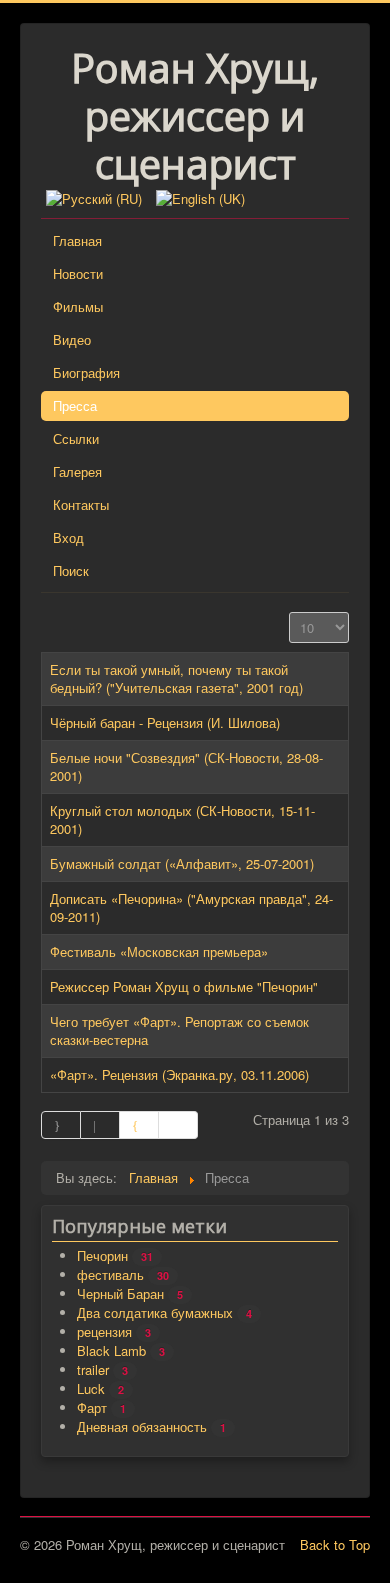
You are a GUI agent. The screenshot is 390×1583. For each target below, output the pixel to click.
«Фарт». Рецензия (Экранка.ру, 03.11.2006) (179, 1074)
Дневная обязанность (142, 1426)
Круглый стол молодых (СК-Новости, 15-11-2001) (182, 819)
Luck (91, 1388)
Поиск (71, 570)
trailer (93, 1369)
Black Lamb (111, 1350)
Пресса (75, 405)
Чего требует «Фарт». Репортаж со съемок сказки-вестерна (179, 1030)
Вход (68, 537)
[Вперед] (139, 1125)
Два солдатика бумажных (155, 1312)
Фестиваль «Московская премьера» (159, 951)
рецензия (104, 1331)
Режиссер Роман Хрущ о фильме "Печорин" (184, 986)
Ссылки (76, 438)
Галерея (77, 471)
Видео (72, 339)
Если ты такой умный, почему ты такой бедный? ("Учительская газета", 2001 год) (176, 678)
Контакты (81, 504)
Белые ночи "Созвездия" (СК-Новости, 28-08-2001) (186, 766)
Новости (78, 273)
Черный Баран (120, 1293)
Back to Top (335, 1544)
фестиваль (110, 1274)
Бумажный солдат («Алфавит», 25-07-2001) (182, 863)
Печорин (102, 1255)
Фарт (92, 1407)
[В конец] (178, 1125)
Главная (77, 240)
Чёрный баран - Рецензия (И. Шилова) (165, 722)
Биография (86, 372)
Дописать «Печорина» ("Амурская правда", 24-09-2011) (191, 907)
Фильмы (78, 306)
